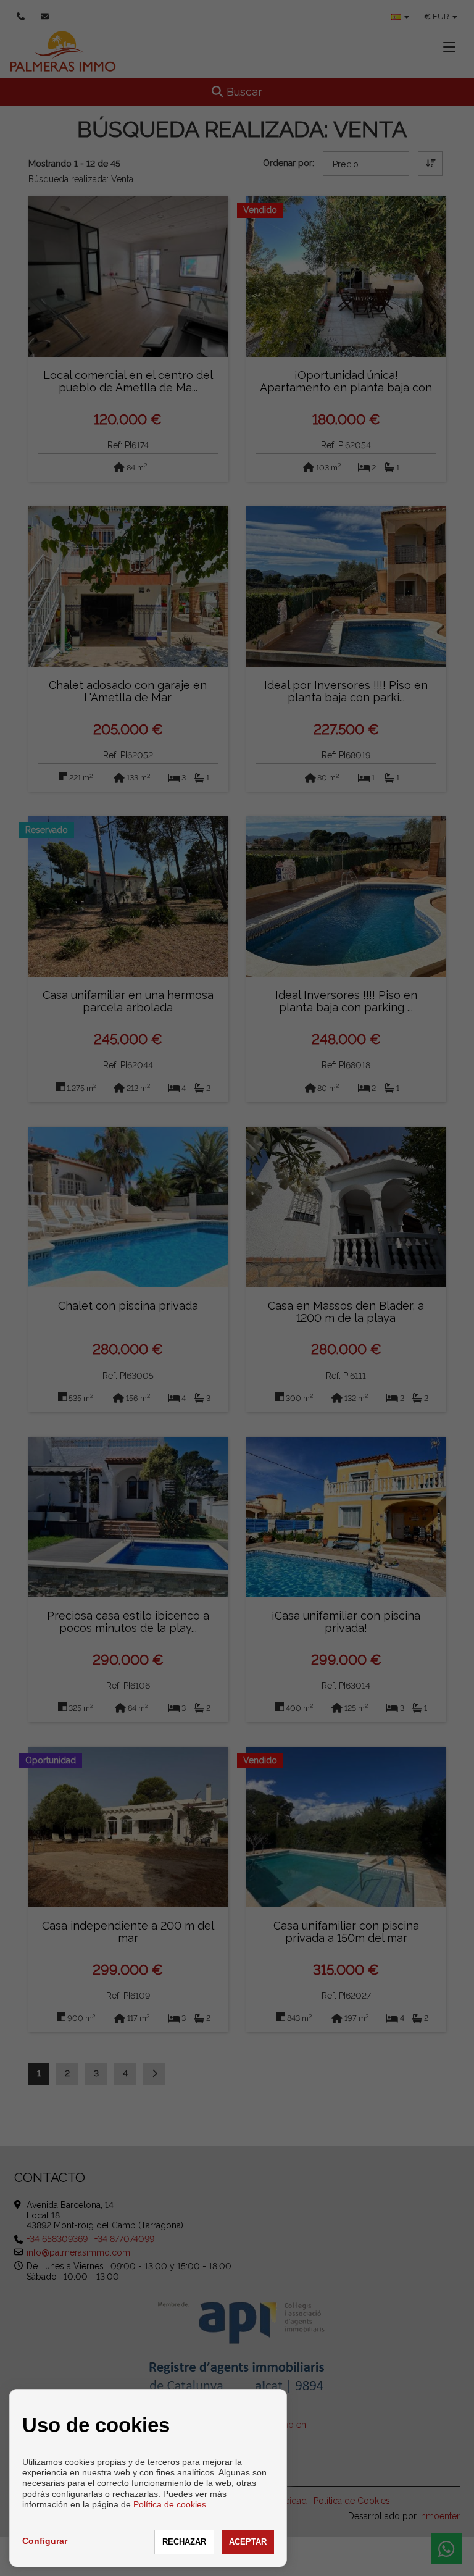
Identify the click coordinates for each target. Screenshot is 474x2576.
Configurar (45, 2541)
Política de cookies (170, 2504)
